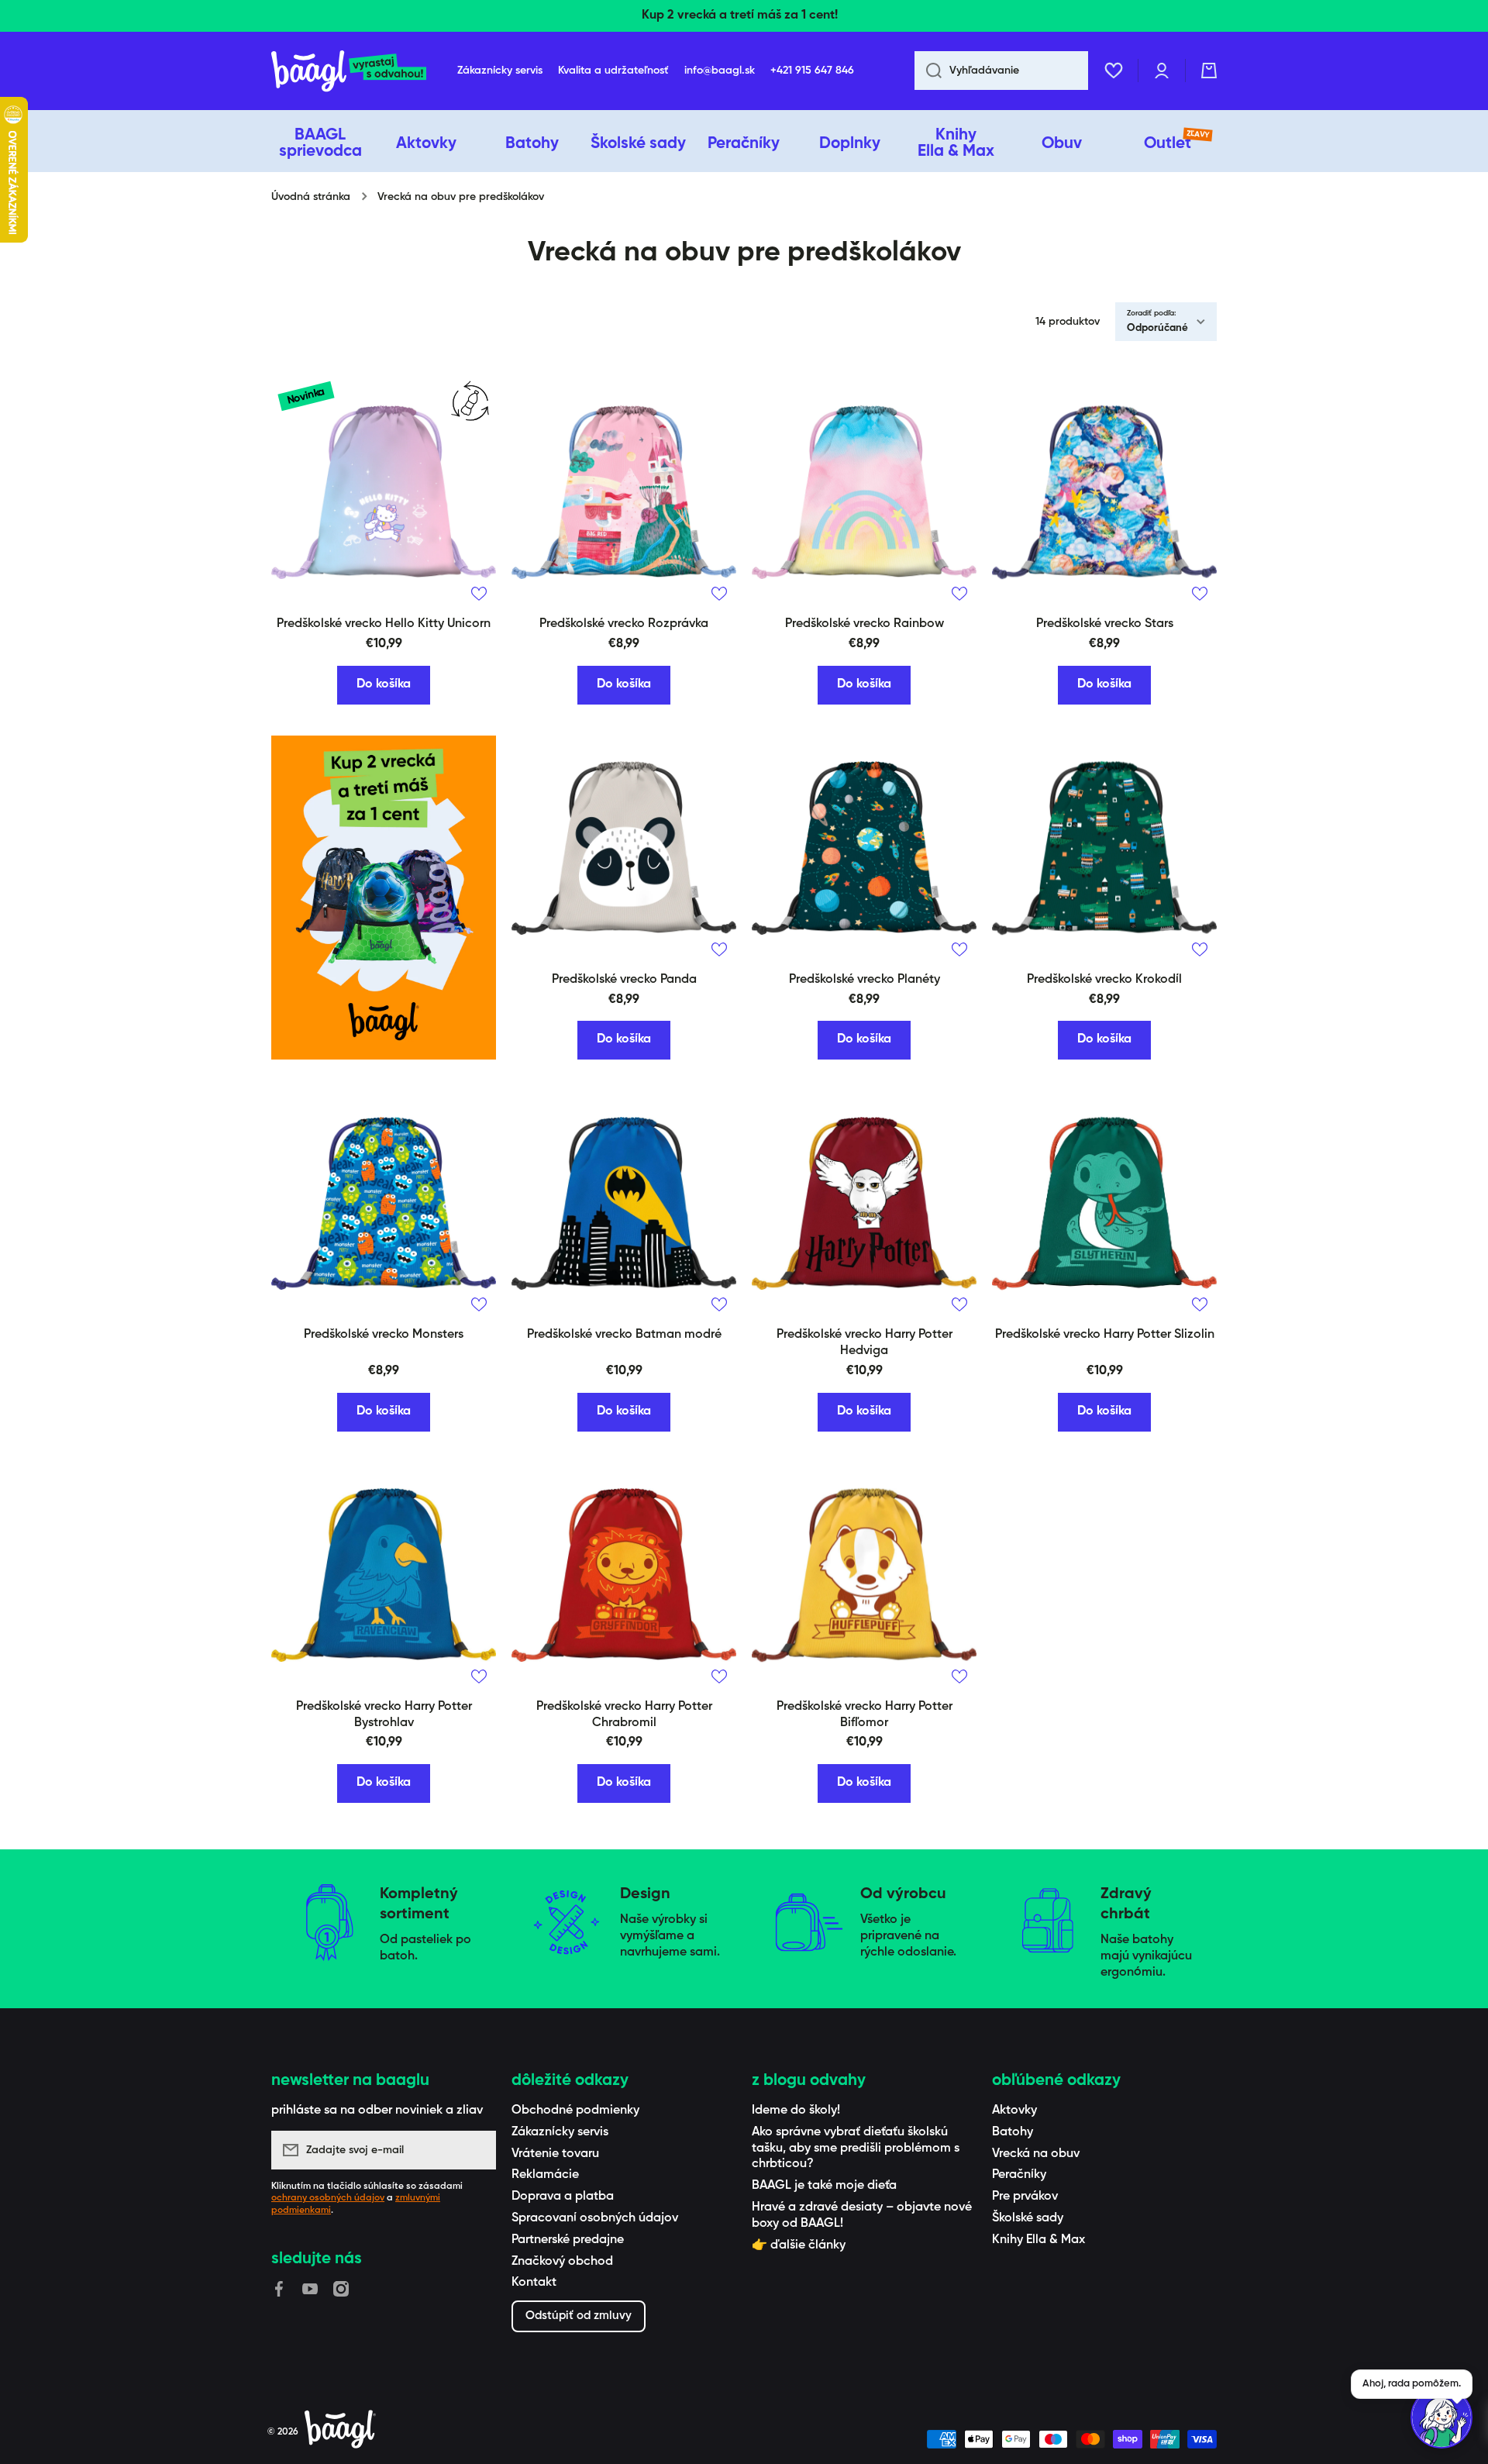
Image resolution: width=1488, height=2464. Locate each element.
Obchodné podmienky (575, 2111)
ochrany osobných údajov (328, 2198)
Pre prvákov (1025, 2197)
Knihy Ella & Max (1038, 2240)
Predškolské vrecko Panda (624, 980)
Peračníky (1019, 2175)
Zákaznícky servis (560, 2132)
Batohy (1013, 2132)
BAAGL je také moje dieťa (824, 2186)
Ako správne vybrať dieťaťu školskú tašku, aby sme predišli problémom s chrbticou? (856, 2149)
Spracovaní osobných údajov (595, 2218)
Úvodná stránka (311, 197)
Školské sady (1028, 2218)
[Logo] (349, 71)
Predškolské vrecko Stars (1105, 624)
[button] (1209, 71)
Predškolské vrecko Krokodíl (1104, 980)
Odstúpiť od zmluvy (579, 2316)
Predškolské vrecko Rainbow (865, 624)
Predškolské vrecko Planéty (865, 980)
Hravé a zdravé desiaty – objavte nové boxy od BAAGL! (862, 2216)
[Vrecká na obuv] (384, 898)
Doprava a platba (563, 2197)
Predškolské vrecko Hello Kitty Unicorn (384, 624)
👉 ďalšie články (799, 2245)
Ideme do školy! (796, 2111)
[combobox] (1001, 71)
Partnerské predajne (568, 2240)
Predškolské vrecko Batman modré (624, 1335)
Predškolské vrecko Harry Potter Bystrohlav (384, 1715)
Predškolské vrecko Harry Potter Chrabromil (624, 1715)
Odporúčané (1157, 328)
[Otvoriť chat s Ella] (1441, 2417)
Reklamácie (545, 2175)
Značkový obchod (562, 2262)
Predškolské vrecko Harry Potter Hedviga (865, 1343)
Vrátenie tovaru (555, 2154)
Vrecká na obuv (1036, 2154)
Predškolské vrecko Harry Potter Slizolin (1105, 1335)
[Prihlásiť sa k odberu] (477, 2150)
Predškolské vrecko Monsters (384, 1335)
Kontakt (534, 2283)
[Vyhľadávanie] (928, 71)
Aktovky (1014, 2111)
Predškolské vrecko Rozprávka (624, 624)
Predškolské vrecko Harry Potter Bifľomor (865, 1715)
